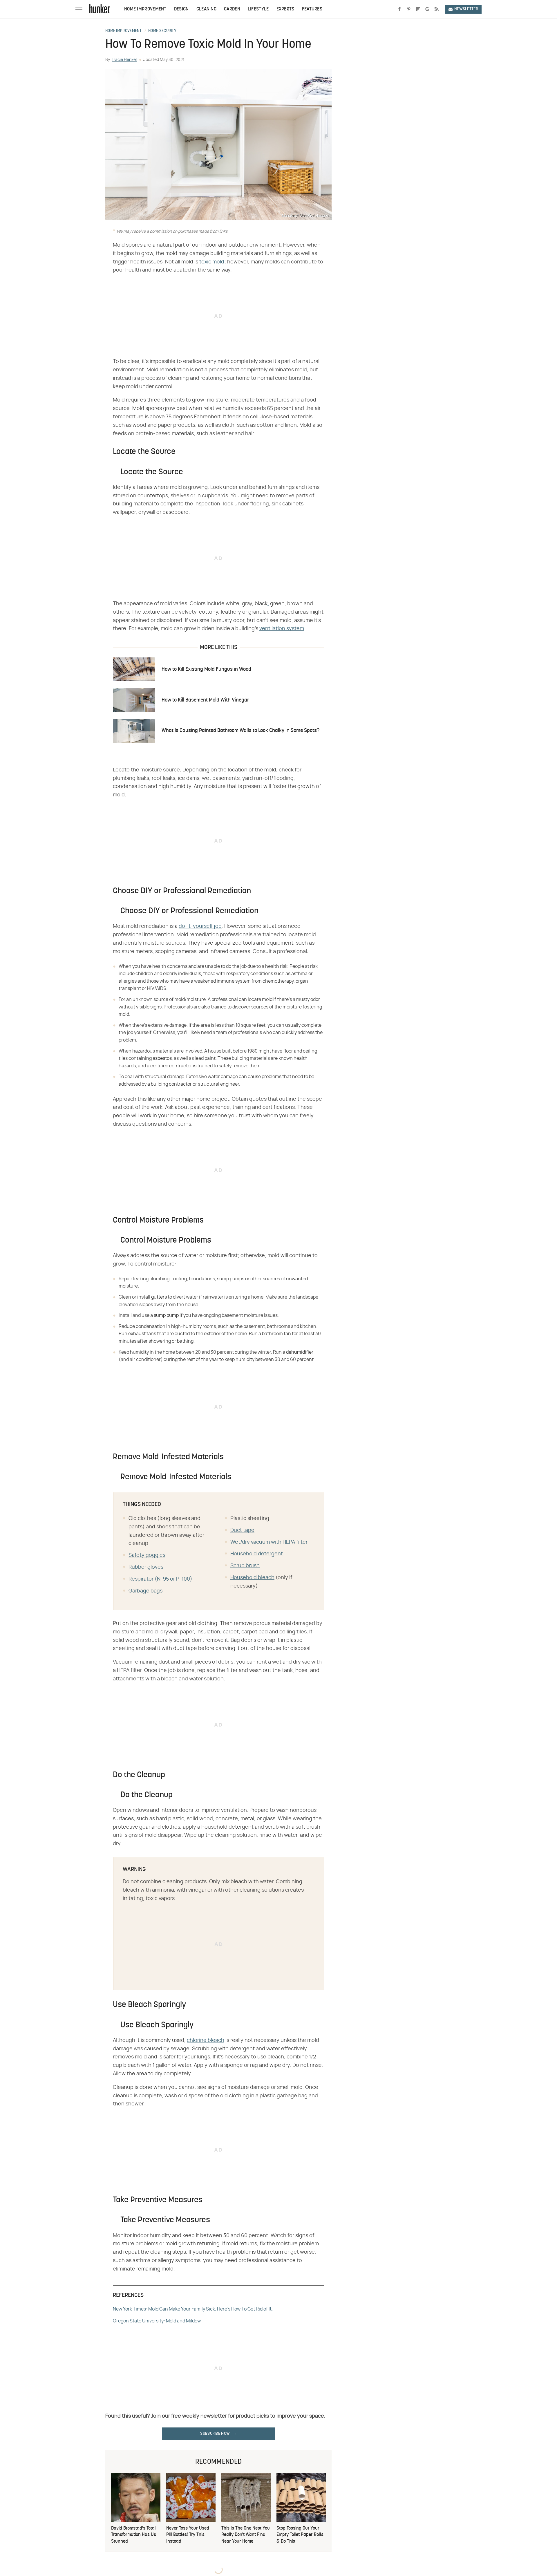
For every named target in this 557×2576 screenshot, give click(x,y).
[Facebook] (399, 9)
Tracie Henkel (124, 60)
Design (181, 9)
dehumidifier (300, 1352)
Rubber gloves (146, 1567)
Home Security (162, 31)
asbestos (162, 1058)
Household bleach (252, 1578)
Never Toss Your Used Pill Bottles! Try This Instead (188, 2535)
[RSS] (437, 9)
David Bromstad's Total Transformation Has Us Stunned (134, 2535)
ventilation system (282, 629)
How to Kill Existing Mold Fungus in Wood (206, 669)
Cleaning (206, 9)
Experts (285, 9)
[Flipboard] (418, 9)
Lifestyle (258, 9)
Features (312, 9)
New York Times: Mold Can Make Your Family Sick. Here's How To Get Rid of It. (193, 2309)
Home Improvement (145, 9)
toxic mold (212, 262)
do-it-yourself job (200, 926)
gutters (159, 1297)
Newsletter (466, 9)
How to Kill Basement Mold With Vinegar (205, 700)
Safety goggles (147, 1555)
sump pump (166, 1315)
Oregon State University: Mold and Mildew (157, 2321)
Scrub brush (245, 1566)
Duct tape (242, 1530)
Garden (232, 9)
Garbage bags (145, 1591)
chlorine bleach (206, 2040)
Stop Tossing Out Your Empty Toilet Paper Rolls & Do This (300, 2535)
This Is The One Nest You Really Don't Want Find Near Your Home (246, 2535)
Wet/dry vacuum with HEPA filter (269, 1542)
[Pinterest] (409, 9)
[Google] (427, 9)
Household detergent (257, 1554)
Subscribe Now (215, 2434)
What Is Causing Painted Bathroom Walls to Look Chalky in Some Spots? (240, 731)
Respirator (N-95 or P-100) (160, 1579)
